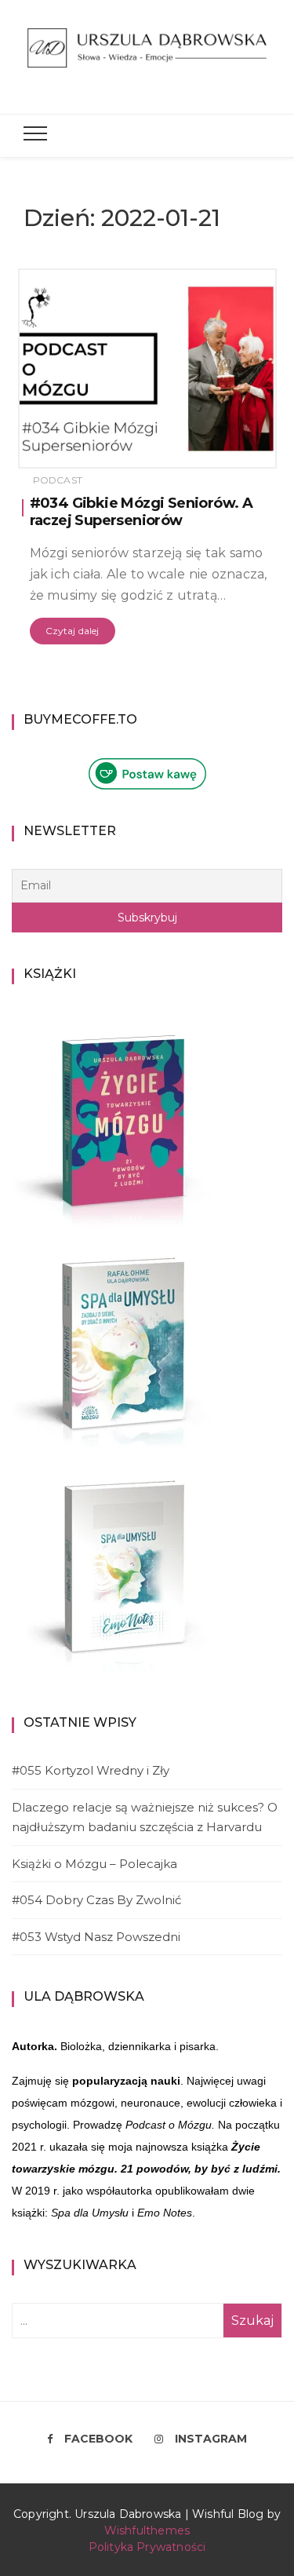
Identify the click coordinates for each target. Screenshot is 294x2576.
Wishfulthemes (147, 2530)
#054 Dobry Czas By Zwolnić (96, 1900)
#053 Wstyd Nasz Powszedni (96, 1937)
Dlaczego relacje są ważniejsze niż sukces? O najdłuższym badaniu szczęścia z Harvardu (145, 1817)
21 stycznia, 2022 (216, 451)
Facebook (98, 2439)
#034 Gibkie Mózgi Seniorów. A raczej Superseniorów (142, 512)
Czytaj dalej (73, 631)
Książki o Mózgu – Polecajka (94, 1864)
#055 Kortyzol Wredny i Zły (91, 1770)
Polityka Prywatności (147, 2547)
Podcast (58, 480)
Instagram (211, 2439)
